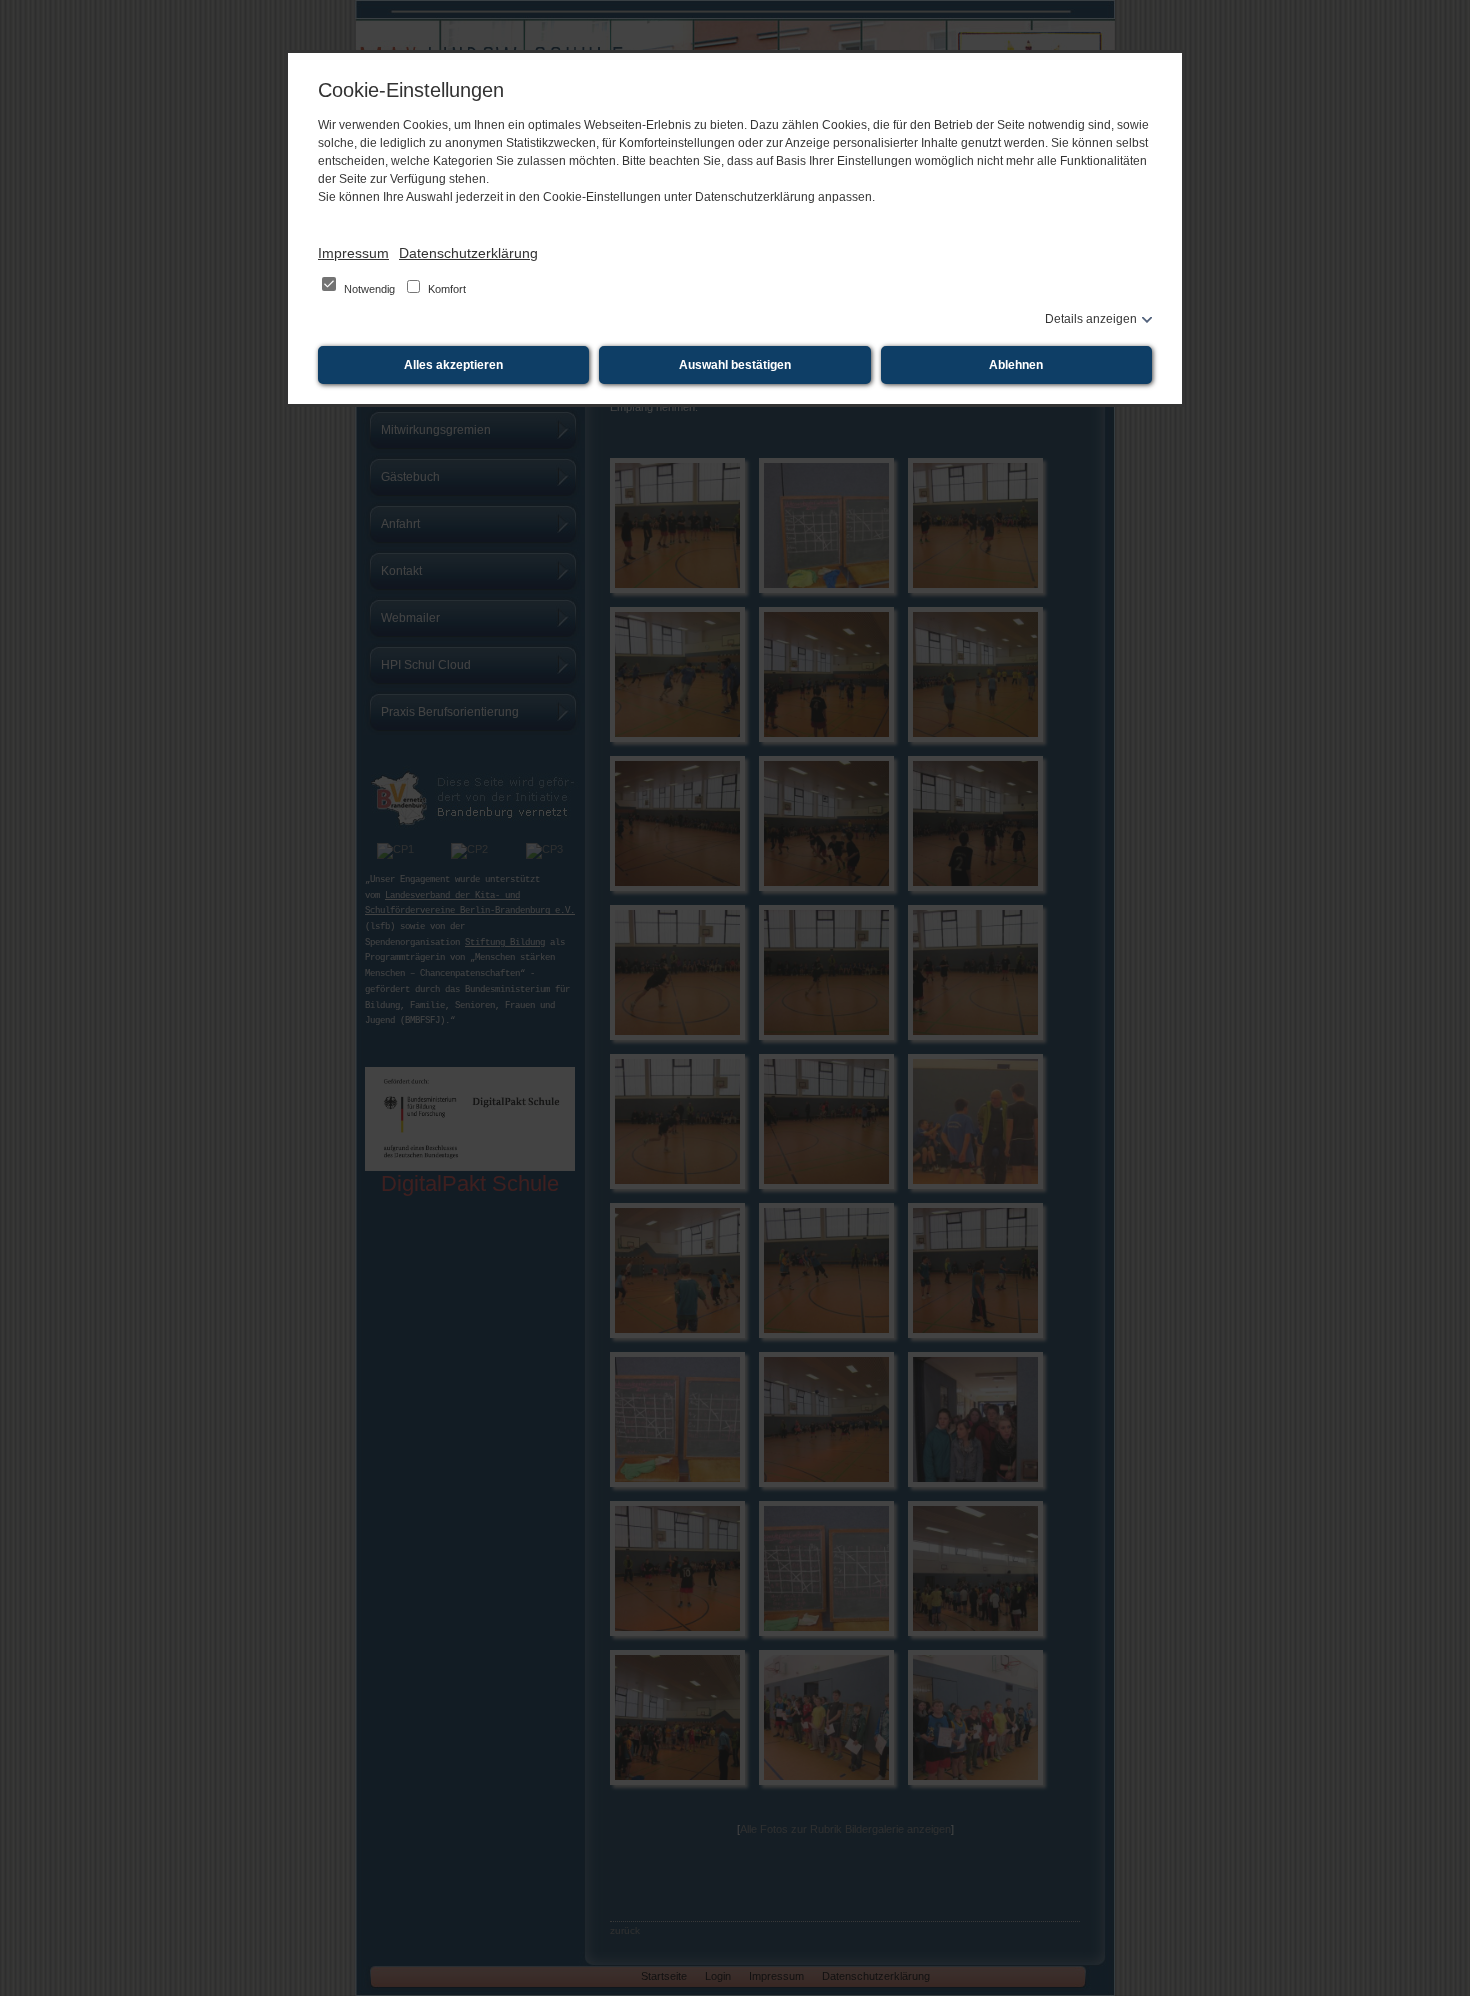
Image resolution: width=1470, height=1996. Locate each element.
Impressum (353, 253)
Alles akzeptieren (453, 365)
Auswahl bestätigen (735, 365)
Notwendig (369, 289)
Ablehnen (1016, 365)
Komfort (445, 289)
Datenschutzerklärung (468, 253)
